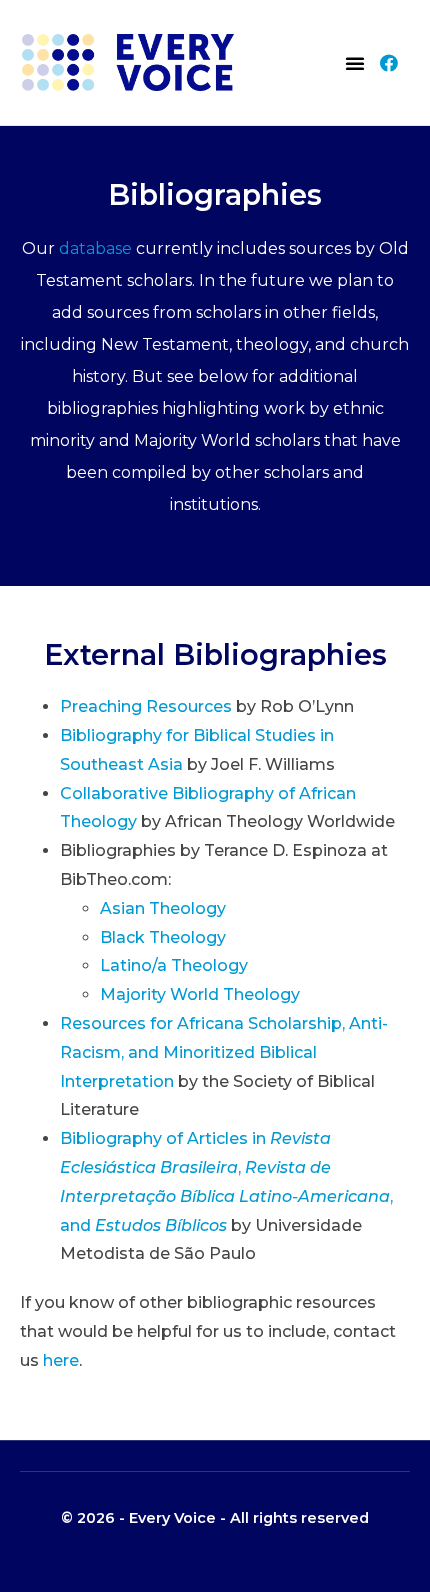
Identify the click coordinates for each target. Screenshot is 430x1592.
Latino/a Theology (174, 965)
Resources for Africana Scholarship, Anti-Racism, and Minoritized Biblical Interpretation (224, 1052)
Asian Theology (163, 908)
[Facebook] (389, 63)
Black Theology (163, 937)
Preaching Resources (146, 706)
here (61, 1360)
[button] (355, 63)
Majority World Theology (200, 994)
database (95, 248)
